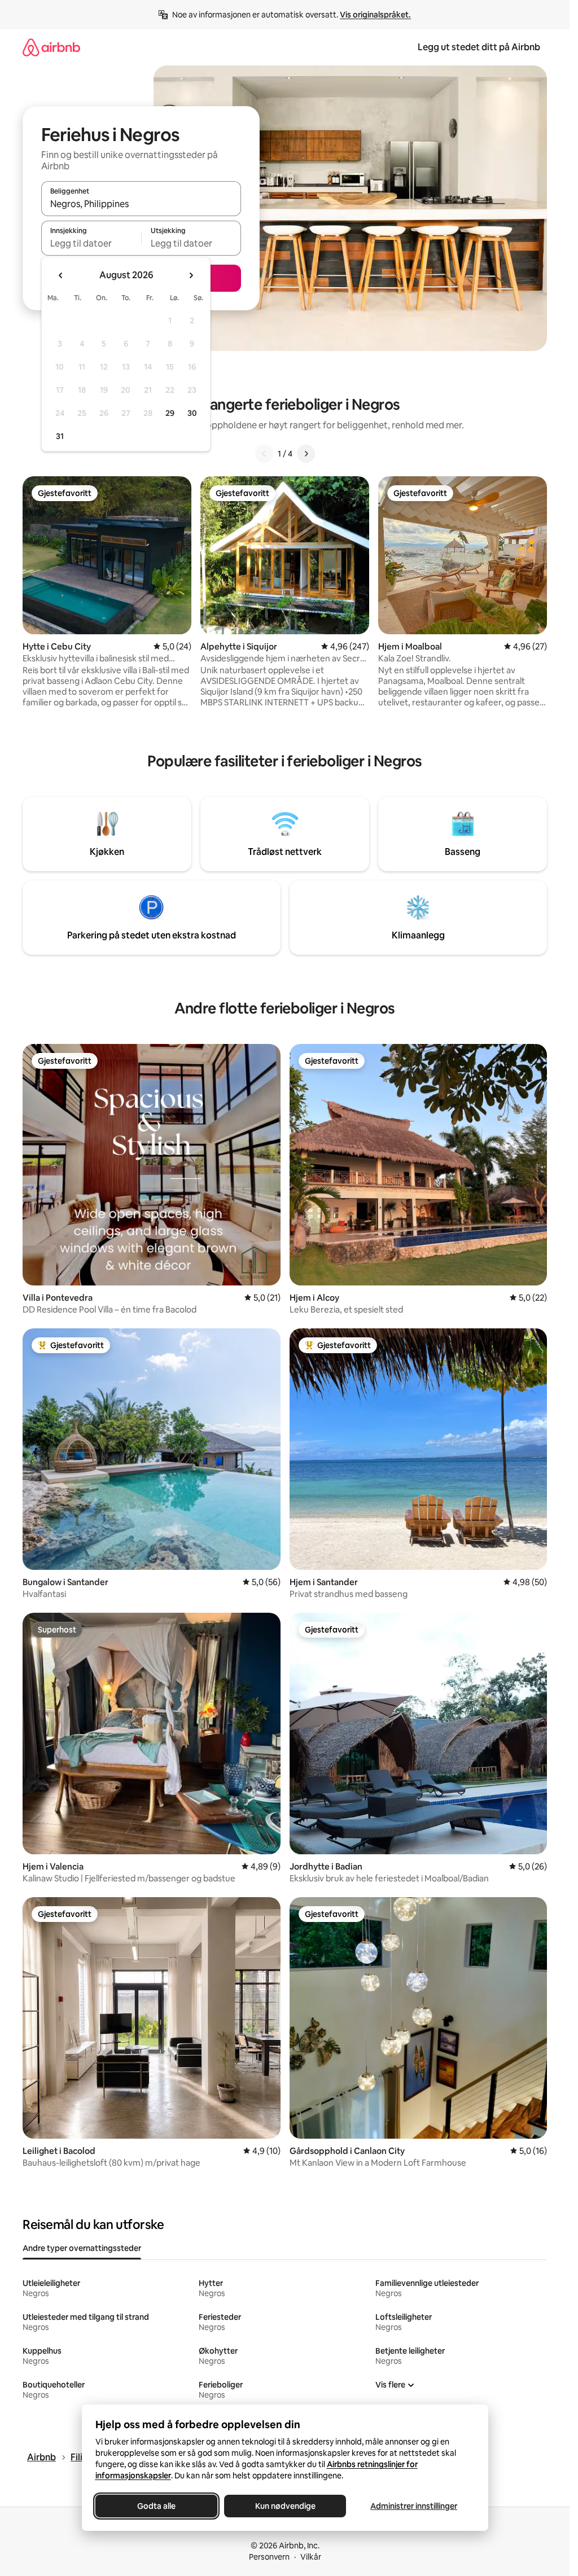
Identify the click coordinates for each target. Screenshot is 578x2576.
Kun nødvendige (285, 2506)
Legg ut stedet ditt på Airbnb (479, 47)
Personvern (269, 2557)
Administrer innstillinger (414, 2506)
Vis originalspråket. (375, 15)
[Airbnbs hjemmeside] (51, 47)
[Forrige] (264, 454)
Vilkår (311, 2557)
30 (192, 413)
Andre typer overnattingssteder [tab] (82, 2248)
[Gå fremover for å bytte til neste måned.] (191, 275)
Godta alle (156, 2506)
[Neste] (306, 454)
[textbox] (91, 243)
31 (60, 436)
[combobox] (141, 204)
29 (170, 413)
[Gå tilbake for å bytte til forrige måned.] (61, 275)
